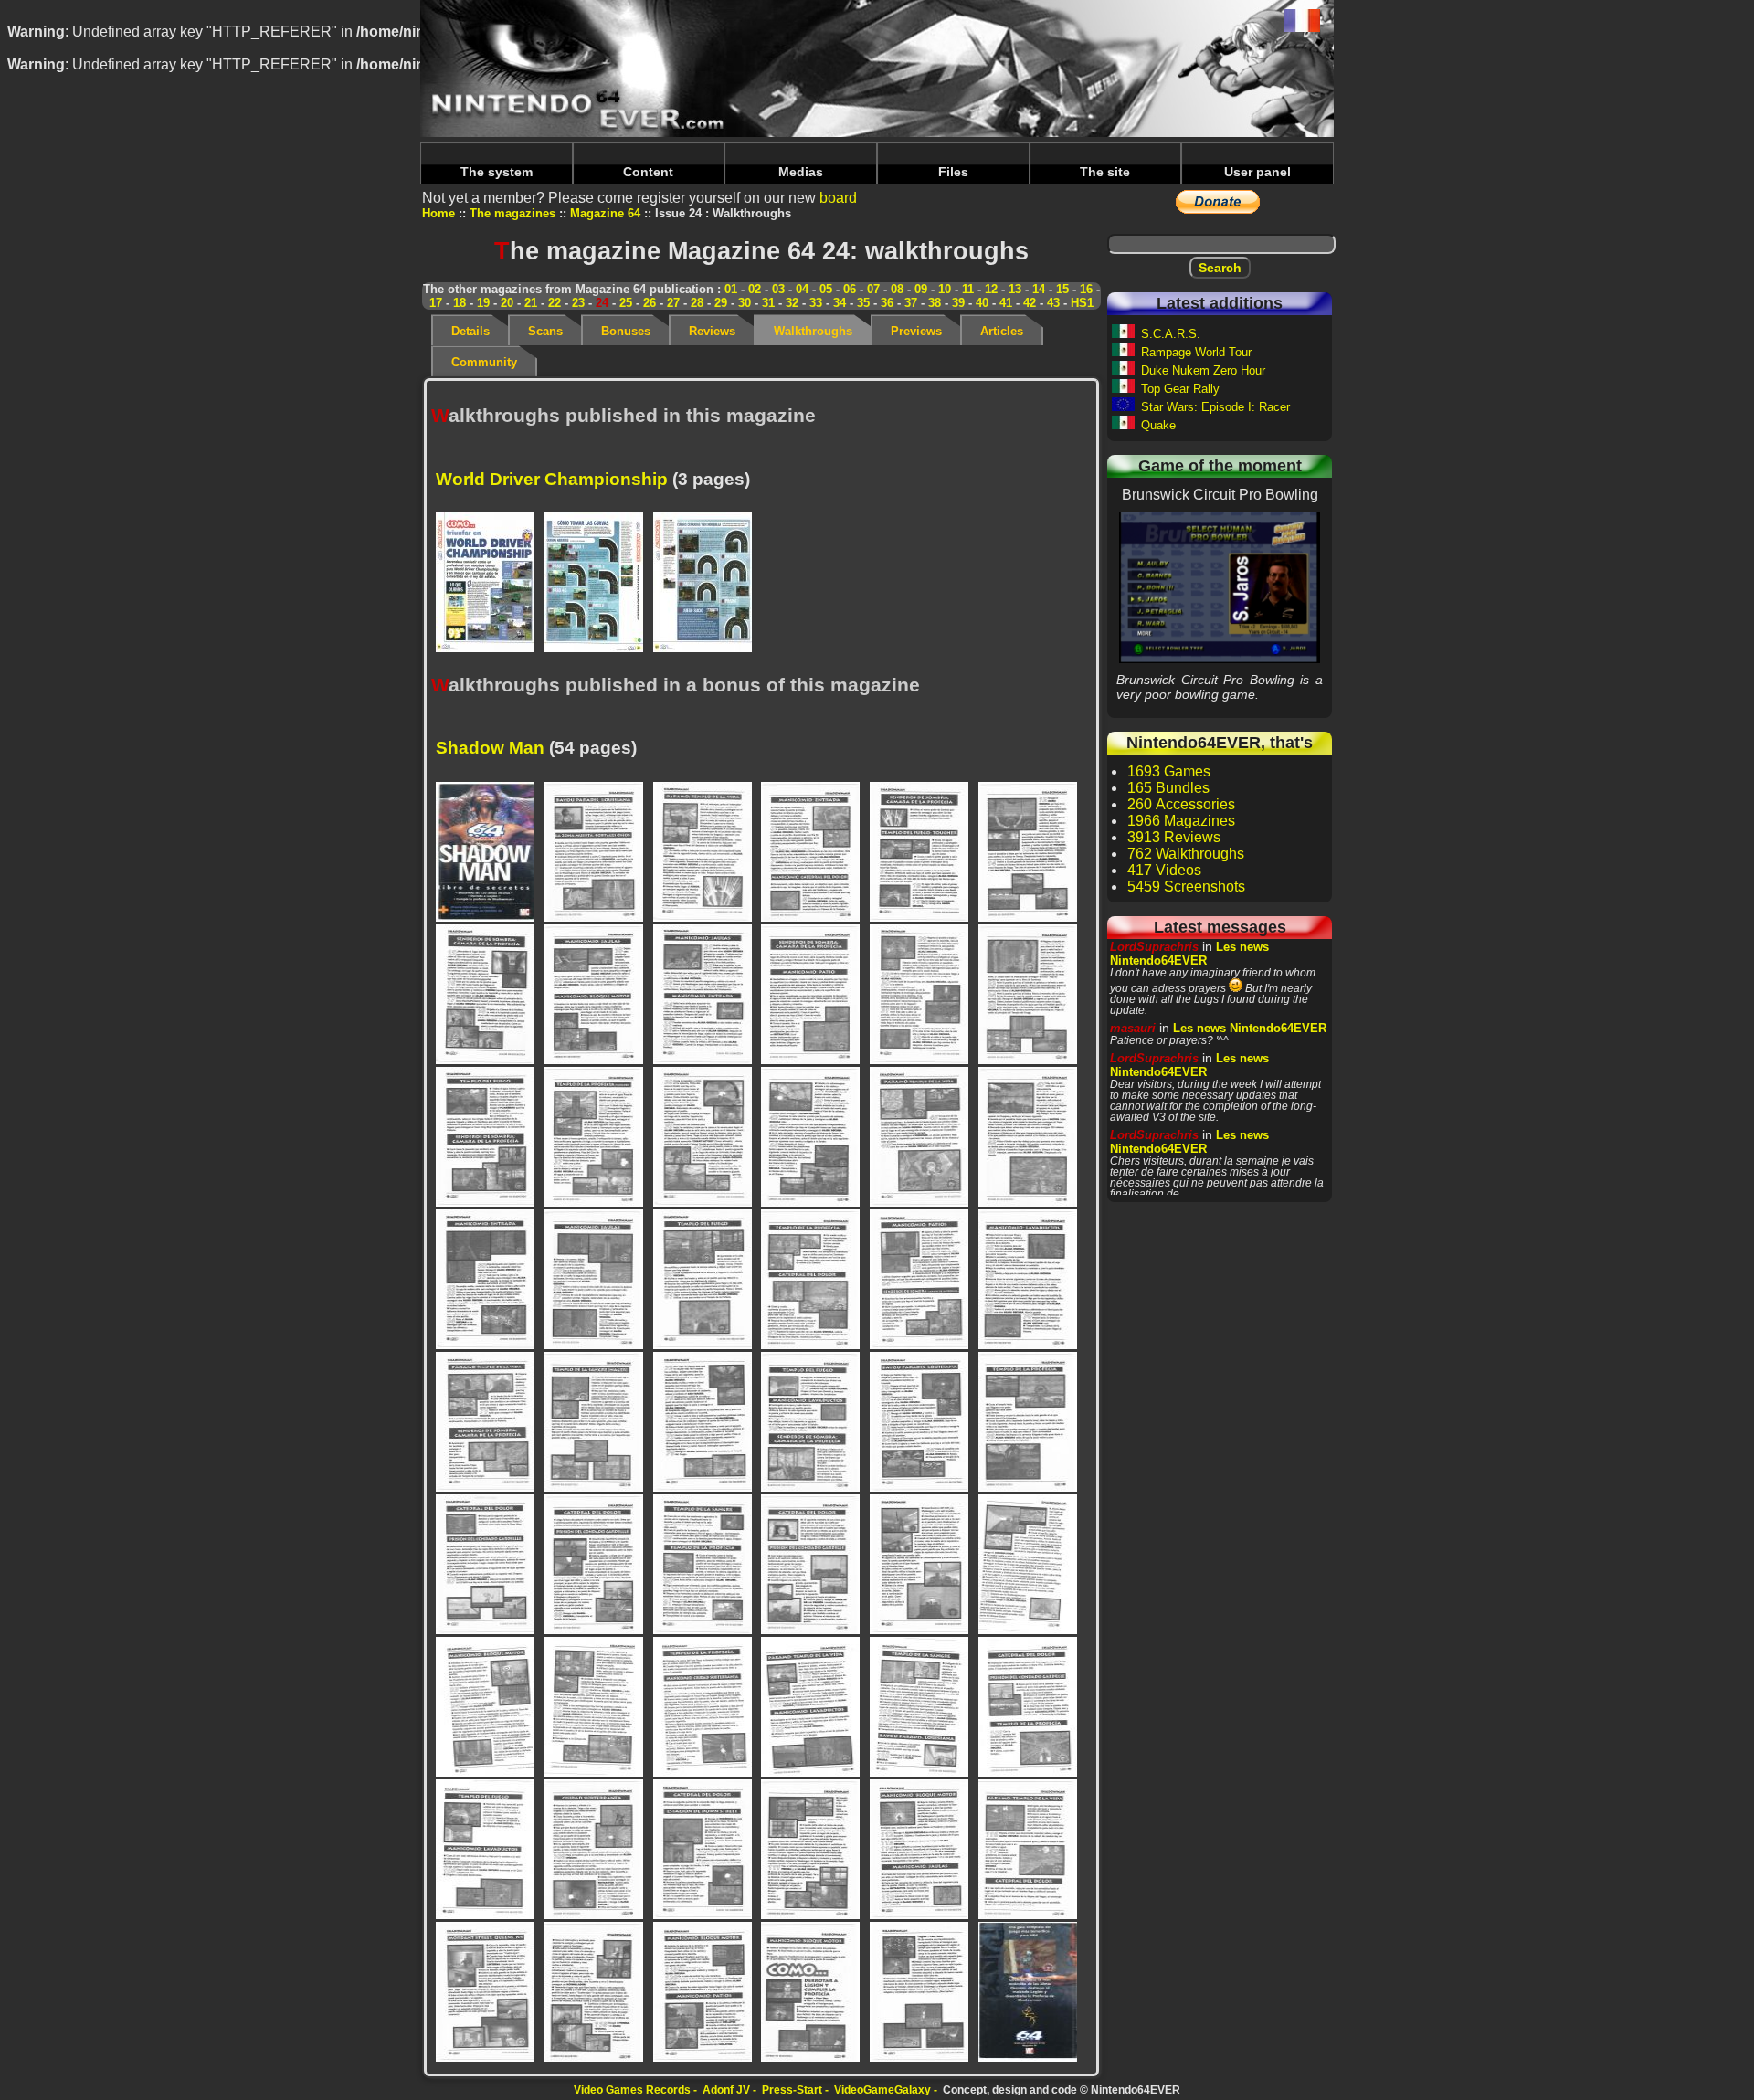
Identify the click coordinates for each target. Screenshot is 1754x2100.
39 (958, 303)
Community (484, 362)
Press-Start (792, 2090)
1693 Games (1169, 771)
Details (470, 331)
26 (650, 303)
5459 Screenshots (1186, 886)
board (838, 198)
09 (921, 289)
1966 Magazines (1181, 821)
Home (438, 213)
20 (507, 303)
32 (792, 303)
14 (1039, 289)
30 (745, 303)
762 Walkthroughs (1186, 854)
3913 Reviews (1174, 837)
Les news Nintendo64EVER (1189, 954)
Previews (916, 331)
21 (531, 303)
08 (897, 289)
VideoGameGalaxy (882, 2090)
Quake (1158, 425)
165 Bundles (1168, 788)
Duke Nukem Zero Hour (1203, 370)
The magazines (512, 213)
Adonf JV (726, 2090)
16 (1086, 289)
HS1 (1082, 303)
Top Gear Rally (1180, 389)
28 (697, 303)
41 (1006, 303)
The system (497, 172)
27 (673, 303)
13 (1015, 289)
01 (731, 289)
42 (1030, 303)
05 (826, 289)
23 (578, 303)
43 (1053, 303)
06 (850, 289)
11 (968, 289)
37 (911, 303)
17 (436, 303)
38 (935, 303)
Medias (801, 172)
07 (873, 289)
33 (816, 303)
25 (626, 303)
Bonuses (626, 331)
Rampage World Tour (1196, 352)
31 (768, 303)
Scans (545, 331)
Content (648, 172)
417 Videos (1164, 870)
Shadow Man (490, 748)
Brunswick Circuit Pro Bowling (1220, 587)
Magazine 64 (605, 213)
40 (982, 303)
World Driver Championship (552, 479)
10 (945, 289)
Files (953, 172)
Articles (1002, 331)
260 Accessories (1181, 804)
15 (1062, 289)
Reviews (712, 331)
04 (802, 289)
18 (460, 303)
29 (721, 303)
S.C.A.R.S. (1171, 334)
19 (483, 303)
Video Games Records (632, 2090)
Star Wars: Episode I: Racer (1215, 407)
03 (778, 289)
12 (991, 289)
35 (863, 303)
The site (1105, 172)
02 (755, 289)
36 (887, 303)
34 (840, 303)
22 (555, 303)
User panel (1257, 172)
